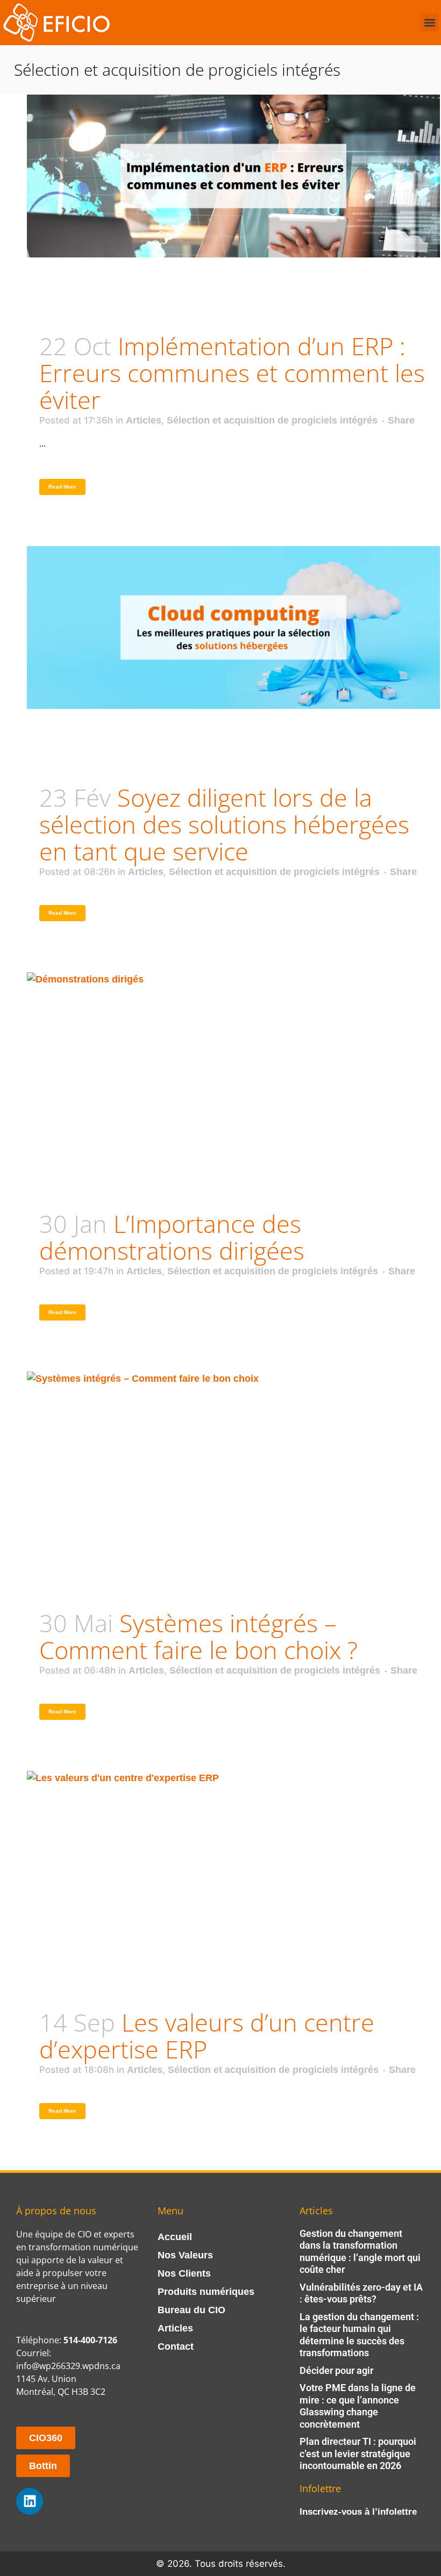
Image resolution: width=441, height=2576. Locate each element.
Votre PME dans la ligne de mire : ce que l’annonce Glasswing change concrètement (358, 2406)
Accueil (175, 2237)
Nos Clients (184, 2273)
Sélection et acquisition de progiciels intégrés (272, 420)
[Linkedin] (30, 2501)
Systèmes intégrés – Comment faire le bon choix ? (198, 1636)
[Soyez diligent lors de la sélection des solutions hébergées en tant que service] (233, 627)
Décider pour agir (336, 2370)
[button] (429, 23)
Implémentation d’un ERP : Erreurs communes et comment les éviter (232, 373)
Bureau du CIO (191, 2310)
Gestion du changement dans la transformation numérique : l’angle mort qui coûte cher (360, 2252)
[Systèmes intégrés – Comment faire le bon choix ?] (233, 1453)
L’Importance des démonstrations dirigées (172, 1237)
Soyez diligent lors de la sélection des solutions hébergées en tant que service (224, 824)
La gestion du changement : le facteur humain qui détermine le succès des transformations (359, 2335)
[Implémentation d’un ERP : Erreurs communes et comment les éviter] (233, 176)
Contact (176, 2347)
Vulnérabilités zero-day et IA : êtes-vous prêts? (361, 2293)
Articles (144, 420)
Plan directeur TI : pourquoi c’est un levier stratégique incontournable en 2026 (358, 2453)
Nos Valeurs (185, 2255)
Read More (62, 487)
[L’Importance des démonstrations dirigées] (233, 1054)
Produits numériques (206, 2292)
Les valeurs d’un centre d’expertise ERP (207, 2036)
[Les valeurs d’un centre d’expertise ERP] (233, 1852)
